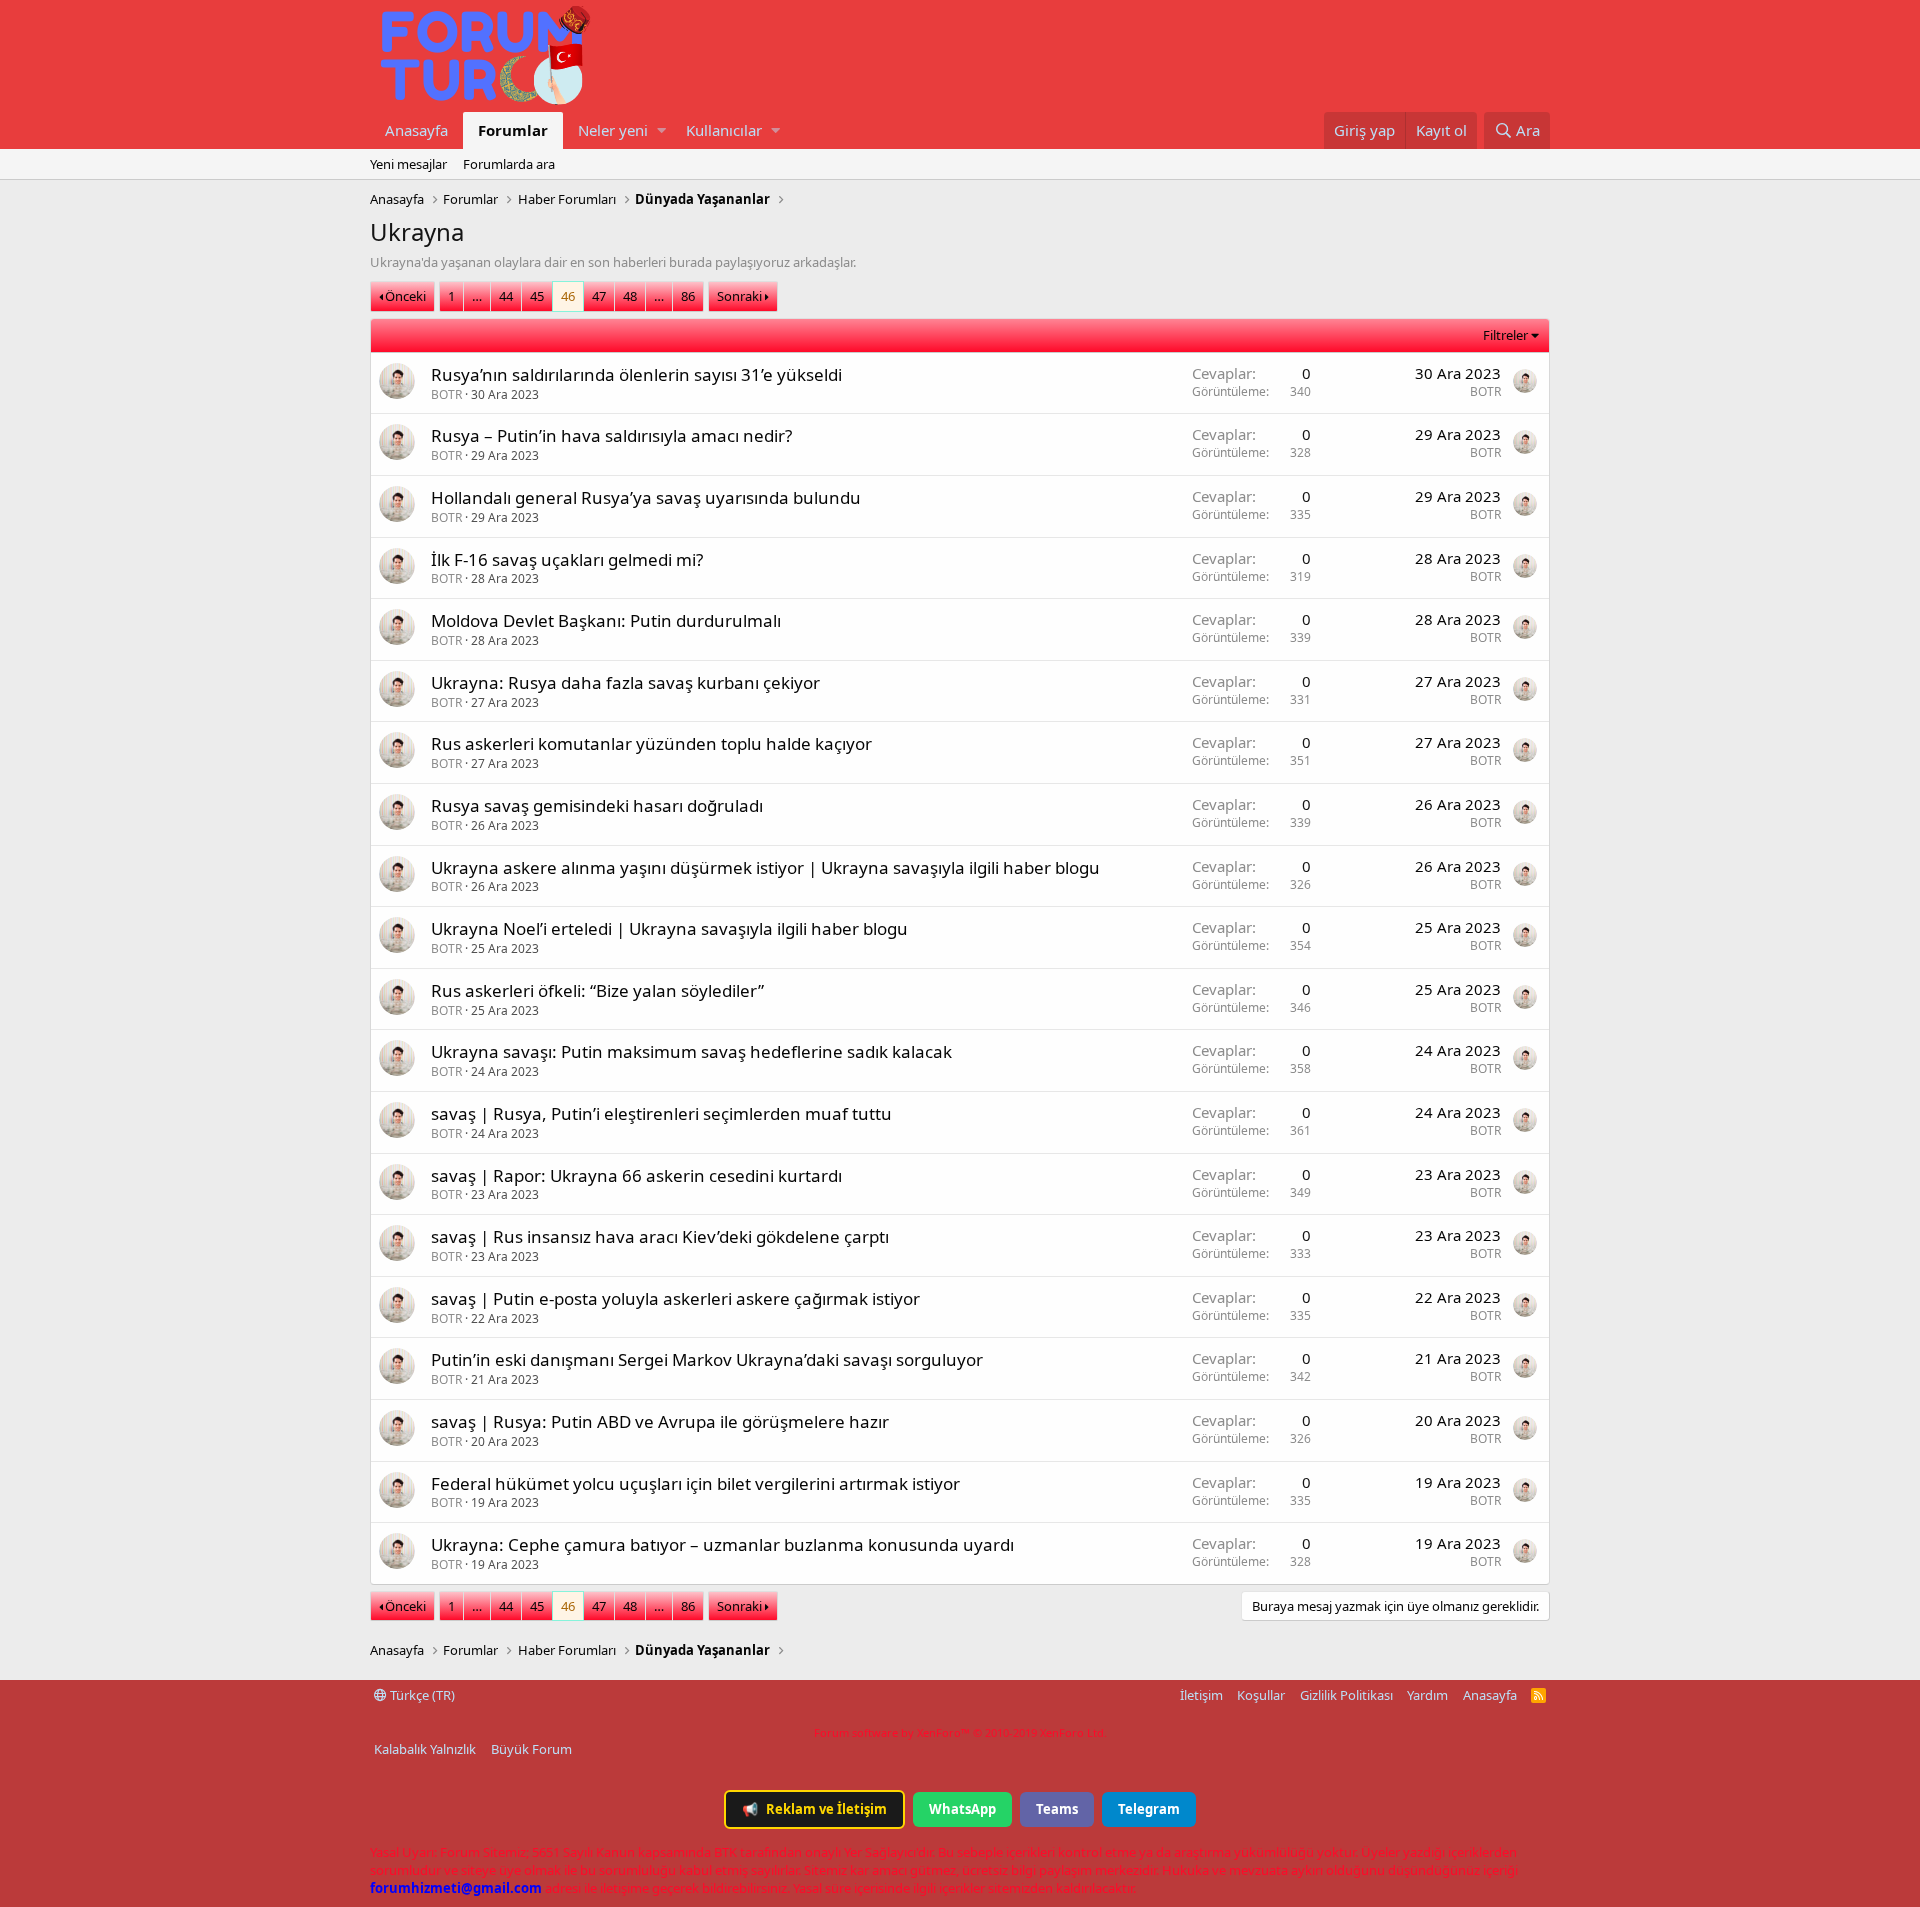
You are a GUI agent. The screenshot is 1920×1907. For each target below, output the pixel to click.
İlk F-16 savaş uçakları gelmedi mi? (567, 559)
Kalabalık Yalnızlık (425, 1749)
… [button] (477, 296)
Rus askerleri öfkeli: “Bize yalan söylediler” (597, 990)
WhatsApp (962, 1809)
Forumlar (513, 130)
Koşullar (1261, 1695)
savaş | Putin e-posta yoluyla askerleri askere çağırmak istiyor (675, 1298)
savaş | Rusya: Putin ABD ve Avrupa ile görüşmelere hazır (660, 1421)
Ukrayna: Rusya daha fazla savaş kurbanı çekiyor (625, 682)
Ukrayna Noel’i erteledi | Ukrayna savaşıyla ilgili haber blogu (669, 928)
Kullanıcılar (724, 130)
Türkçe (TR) (421, 1695)
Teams (1057, 1809)
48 (630, 296)
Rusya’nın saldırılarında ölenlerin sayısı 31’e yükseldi (636, 374)
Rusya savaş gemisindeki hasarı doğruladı (597, 805)
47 (599, 296)
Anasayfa (416, 130)
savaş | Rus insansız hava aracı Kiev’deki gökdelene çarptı (660, 1236)
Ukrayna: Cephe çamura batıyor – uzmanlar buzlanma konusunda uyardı (722, 1544)
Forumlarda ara (509, 164)
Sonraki (739, 296)
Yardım (1427, 1695)
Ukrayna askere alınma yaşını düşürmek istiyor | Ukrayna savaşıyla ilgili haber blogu (765, 867)
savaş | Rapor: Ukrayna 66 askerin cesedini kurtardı (636, 1175)
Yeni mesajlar (408, 164)
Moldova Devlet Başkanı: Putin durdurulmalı (606, 620)
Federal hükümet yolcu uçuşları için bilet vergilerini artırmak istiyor (695, 1483)
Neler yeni (613, 130)
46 (568, 296)
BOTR (446, 394)
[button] (661, 130)
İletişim (1201, 1695)
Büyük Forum (531, 1749)
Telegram (1149, 1809)
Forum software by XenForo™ (960, 1732)
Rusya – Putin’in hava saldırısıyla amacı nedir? (611, 435)
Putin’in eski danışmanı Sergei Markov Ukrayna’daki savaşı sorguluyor (707, 1359)
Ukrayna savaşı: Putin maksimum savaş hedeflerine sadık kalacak (691, 1051)
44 (506, 296)
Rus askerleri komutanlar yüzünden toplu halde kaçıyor (651, 743)
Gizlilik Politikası (1346, 1695)
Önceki (405, 296)
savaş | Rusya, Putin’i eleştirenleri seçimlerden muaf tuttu (661, 1113)
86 (688, 296)
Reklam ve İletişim (814, 1809)
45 (537, 296)
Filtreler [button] (1505, 335)
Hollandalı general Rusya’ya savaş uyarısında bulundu (646, 497)
